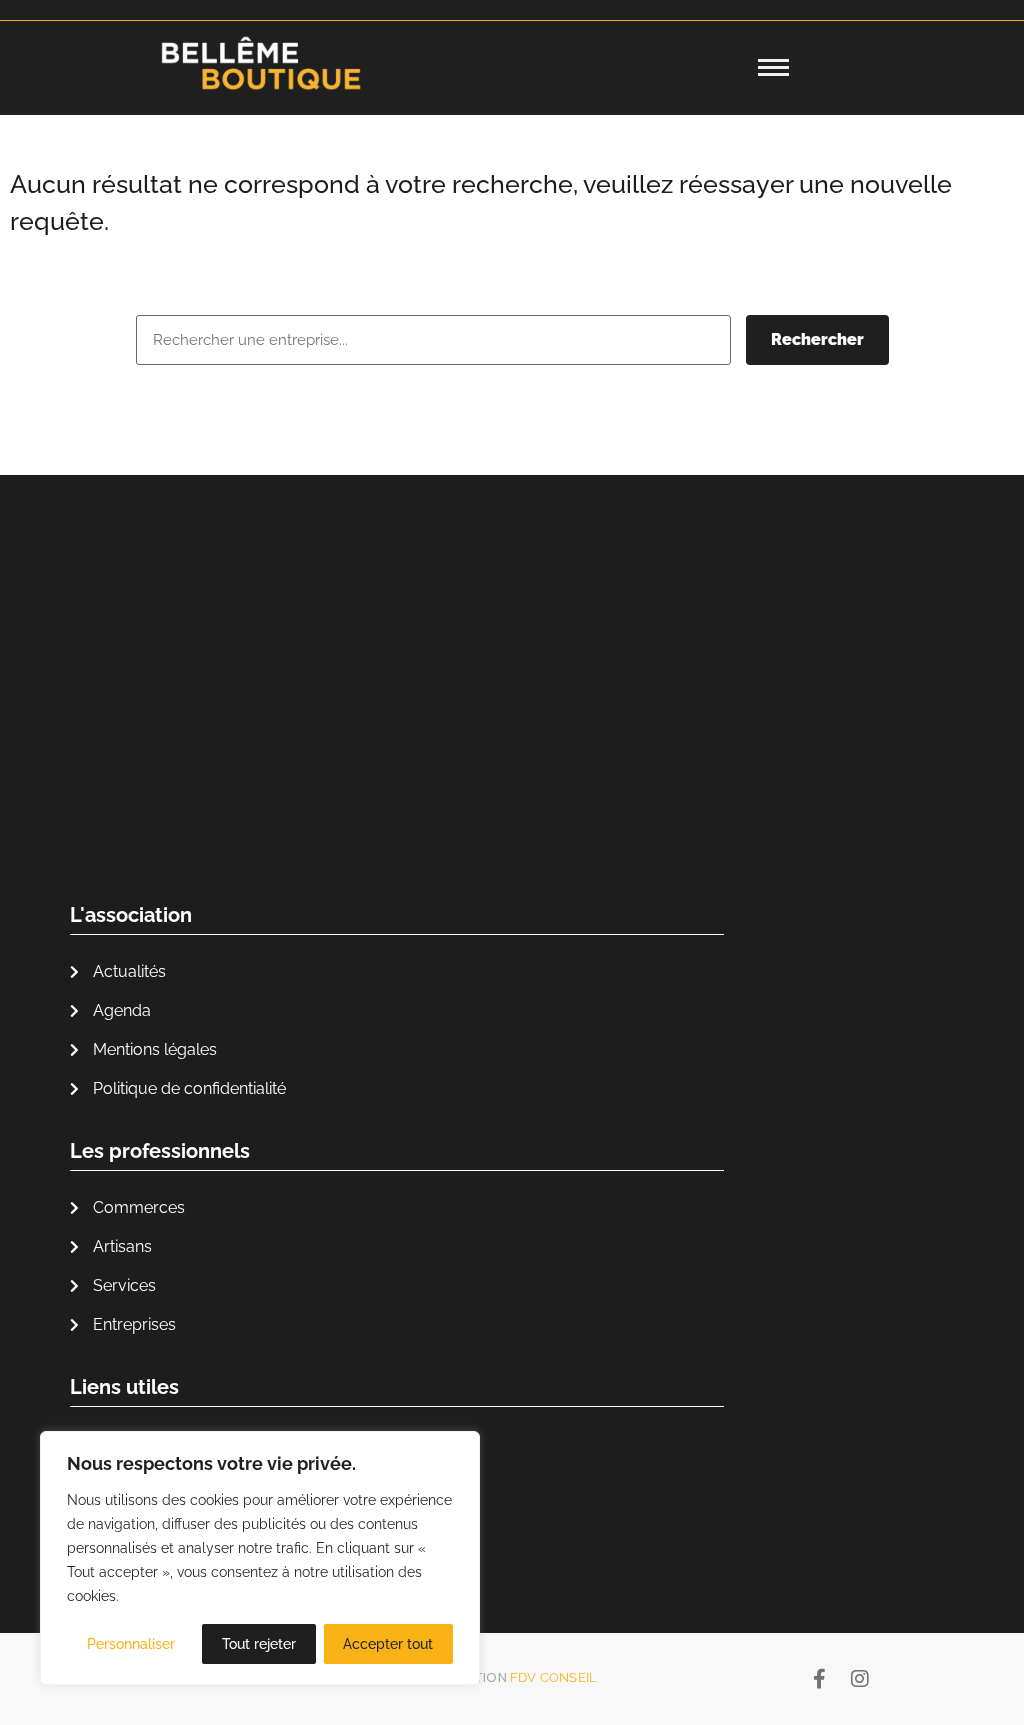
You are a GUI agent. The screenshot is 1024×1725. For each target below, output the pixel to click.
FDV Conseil (553, 1677)
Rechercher (817, 339)
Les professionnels (160, 1151)
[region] (260, 1558)
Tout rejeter (259, 1644)
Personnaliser (131, 1644)
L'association (131, 915)
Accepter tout (388, 1644)
